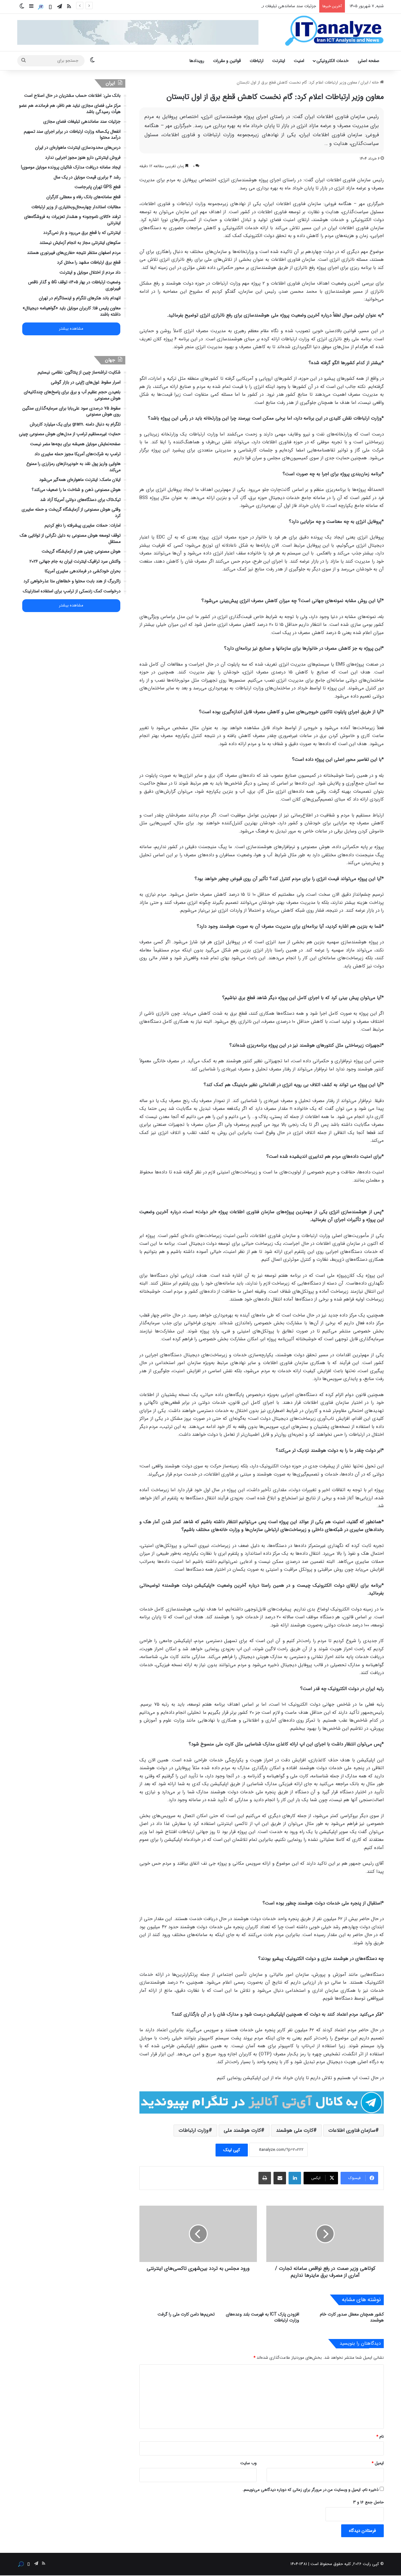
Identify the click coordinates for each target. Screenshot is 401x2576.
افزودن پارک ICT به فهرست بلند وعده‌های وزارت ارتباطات (263, 2317)
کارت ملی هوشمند (295, 2130)
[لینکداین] (295, 2178)
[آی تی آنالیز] (334, 31)
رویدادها (197, 61)
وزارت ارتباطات (194, 2130)
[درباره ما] (41, 7)
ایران (365, 82)
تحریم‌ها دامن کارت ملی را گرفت (186, 2314)
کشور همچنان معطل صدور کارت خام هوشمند (352, 2317)
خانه (376, 82)
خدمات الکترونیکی (333, 61)
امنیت (299, 61)
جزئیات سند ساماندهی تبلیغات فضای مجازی (279, 6)
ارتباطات (257, 61)
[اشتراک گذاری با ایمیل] (280, 2178)
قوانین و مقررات (227, 61)
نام (380, 2437)
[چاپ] (265, 2178)
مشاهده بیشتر (71, 329)
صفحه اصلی (369, 61)
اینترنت (279, 61)
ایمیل (378, 2463)
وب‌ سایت (248, 2463)
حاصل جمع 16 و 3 (368, 2502)
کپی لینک (232, 2150)
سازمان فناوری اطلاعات (352, 2130)
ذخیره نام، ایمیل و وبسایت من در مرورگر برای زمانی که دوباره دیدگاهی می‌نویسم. (310, 2490)
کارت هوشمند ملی (242, 2130)
